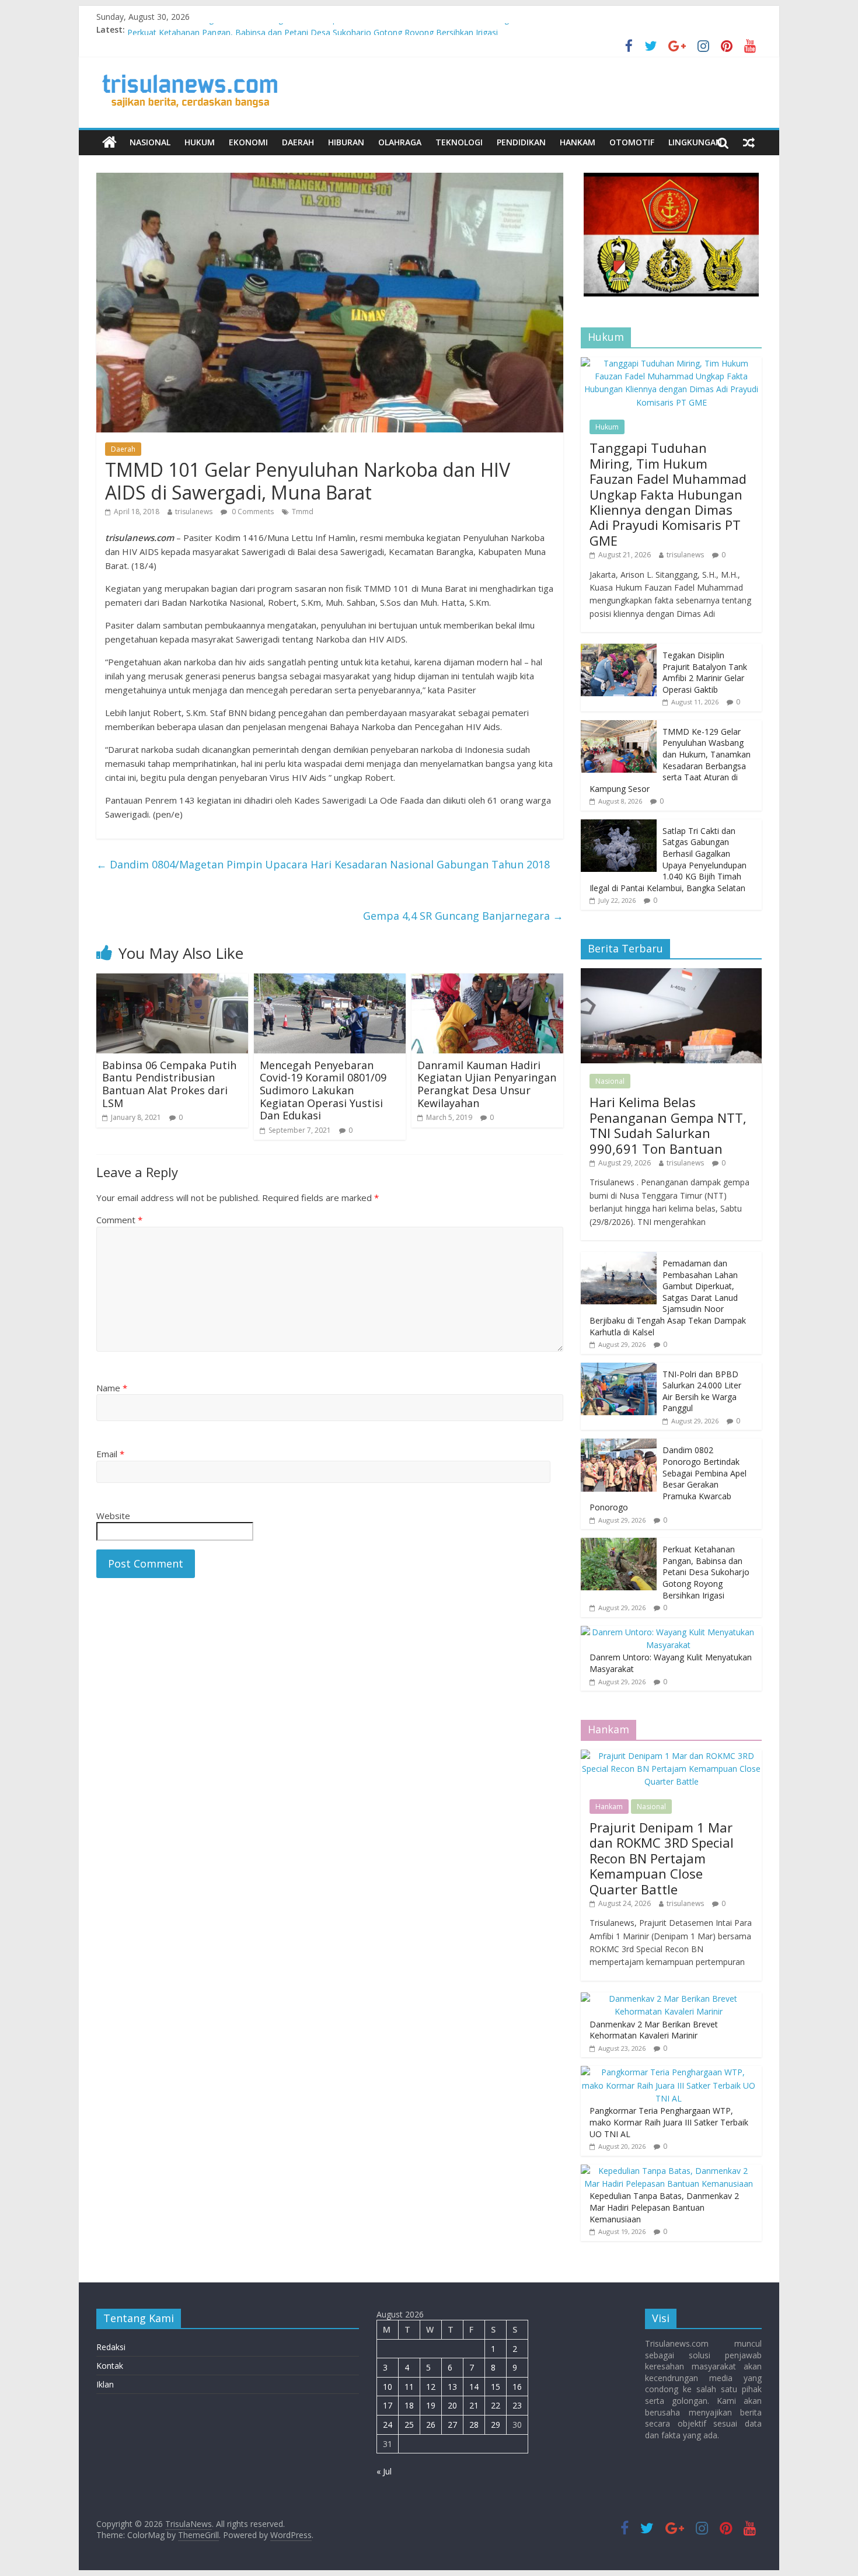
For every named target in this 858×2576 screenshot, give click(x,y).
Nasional (150, 142)
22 (496, 2405)
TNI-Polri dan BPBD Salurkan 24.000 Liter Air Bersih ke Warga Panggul (702, 1391)
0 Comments (252, 512)
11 (409, 2387)
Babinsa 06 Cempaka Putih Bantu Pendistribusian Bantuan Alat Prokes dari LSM (169, 1084)
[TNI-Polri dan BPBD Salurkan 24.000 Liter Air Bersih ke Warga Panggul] (619, 1369)
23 (517, 2405)
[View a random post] (749, 142)
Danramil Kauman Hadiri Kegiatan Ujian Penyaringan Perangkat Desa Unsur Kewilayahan (487, 1084)
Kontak (110, 2366)
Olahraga (400, 142)
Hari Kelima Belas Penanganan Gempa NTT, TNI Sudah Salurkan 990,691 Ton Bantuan (668, 1125)
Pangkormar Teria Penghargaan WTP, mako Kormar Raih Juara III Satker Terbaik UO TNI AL (669, 2122)
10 (388, 2387)
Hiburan (346, 142)
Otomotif (632, 142)
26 (431, 2425)
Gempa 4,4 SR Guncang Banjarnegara (463, 916)
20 (452, 2405)
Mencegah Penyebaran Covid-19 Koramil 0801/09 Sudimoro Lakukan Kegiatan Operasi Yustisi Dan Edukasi (323, 1090)
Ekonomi (248, 142)
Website (113, 1516)
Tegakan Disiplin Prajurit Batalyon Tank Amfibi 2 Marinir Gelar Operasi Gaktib (705, 672)
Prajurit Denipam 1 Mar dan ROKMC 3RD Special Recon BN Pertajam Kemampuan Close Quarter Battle (662, 1858)
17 (388, 2405)
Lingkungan (695, 142)
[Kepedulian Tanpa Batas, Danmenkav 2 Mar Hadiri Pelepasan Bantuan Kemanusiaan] (668, 2171)
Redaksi (111, 2347)
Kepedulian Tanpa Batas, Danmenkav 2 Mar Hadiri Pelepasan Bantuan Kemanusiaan (664, 2207)
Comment (119, 1220)
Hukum (200, 142)
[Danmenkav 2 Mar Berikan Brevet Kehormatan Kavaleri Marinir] (668, 1999)
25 (409, 2425)
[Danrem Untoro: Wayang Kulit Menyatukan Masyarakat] (668, 1632)
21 (474, 2405)
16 (517, 2387)
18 (409, 2405)
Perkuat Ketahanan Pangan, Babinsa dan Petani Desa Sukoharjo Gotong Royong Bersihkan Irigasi (706, 1572)
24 (388, 2425)
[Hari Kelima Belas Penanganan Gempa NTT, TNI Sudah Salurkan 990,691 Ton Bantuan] (671, 974)
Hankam (578, 142)
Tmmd (303, 512)
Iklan (105, 2384)
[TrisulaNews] (109, 142)
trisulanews (194, 512)
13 (452, 2387)
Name (112, 1388)
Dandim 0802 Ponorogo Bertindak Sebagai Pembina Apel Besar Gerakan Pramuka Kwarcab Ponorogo (321, 29)
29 (496, 2425)
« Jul (384, 2471)
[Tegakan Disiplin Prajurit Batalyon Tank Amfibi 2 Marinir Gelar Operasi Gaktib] (619, 650)
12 (431, 2387)
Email (110, 1454)
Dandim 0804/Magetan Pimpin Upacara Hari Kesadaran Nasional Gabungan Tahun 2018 (323, 864)
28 (474, 2425)
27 (452, 2425)
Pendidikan (521, 142)
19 (431, 2405)
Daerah (298, 142)
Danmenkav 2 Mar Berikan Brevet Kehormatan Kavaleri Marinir (654, 2030)
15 (496, 2387)
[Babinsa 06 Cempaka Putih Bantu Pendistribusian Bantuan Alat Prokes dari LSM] (172, 980)
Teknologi (459, 142)
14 (474, 2387)
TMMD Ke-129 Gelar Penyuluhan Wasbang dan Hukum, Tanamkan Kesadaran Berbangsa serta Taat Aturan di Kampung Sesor (670, 760)
